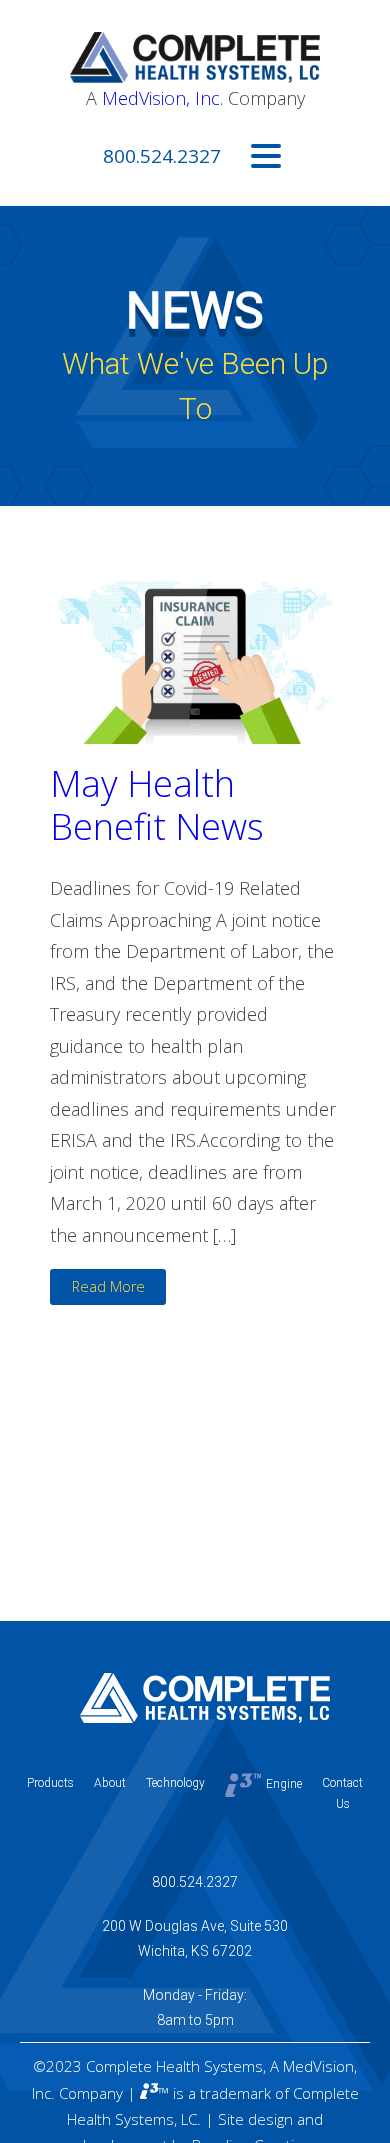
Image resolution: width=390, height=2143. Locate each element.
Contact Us (342, 1793)
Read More (108, 1286)
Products (50, 1783)
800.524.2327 (162, 156)
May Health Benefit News (157, 805)
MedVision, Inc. (162, 98)
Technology (175, 1783)
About (110, 1783)
